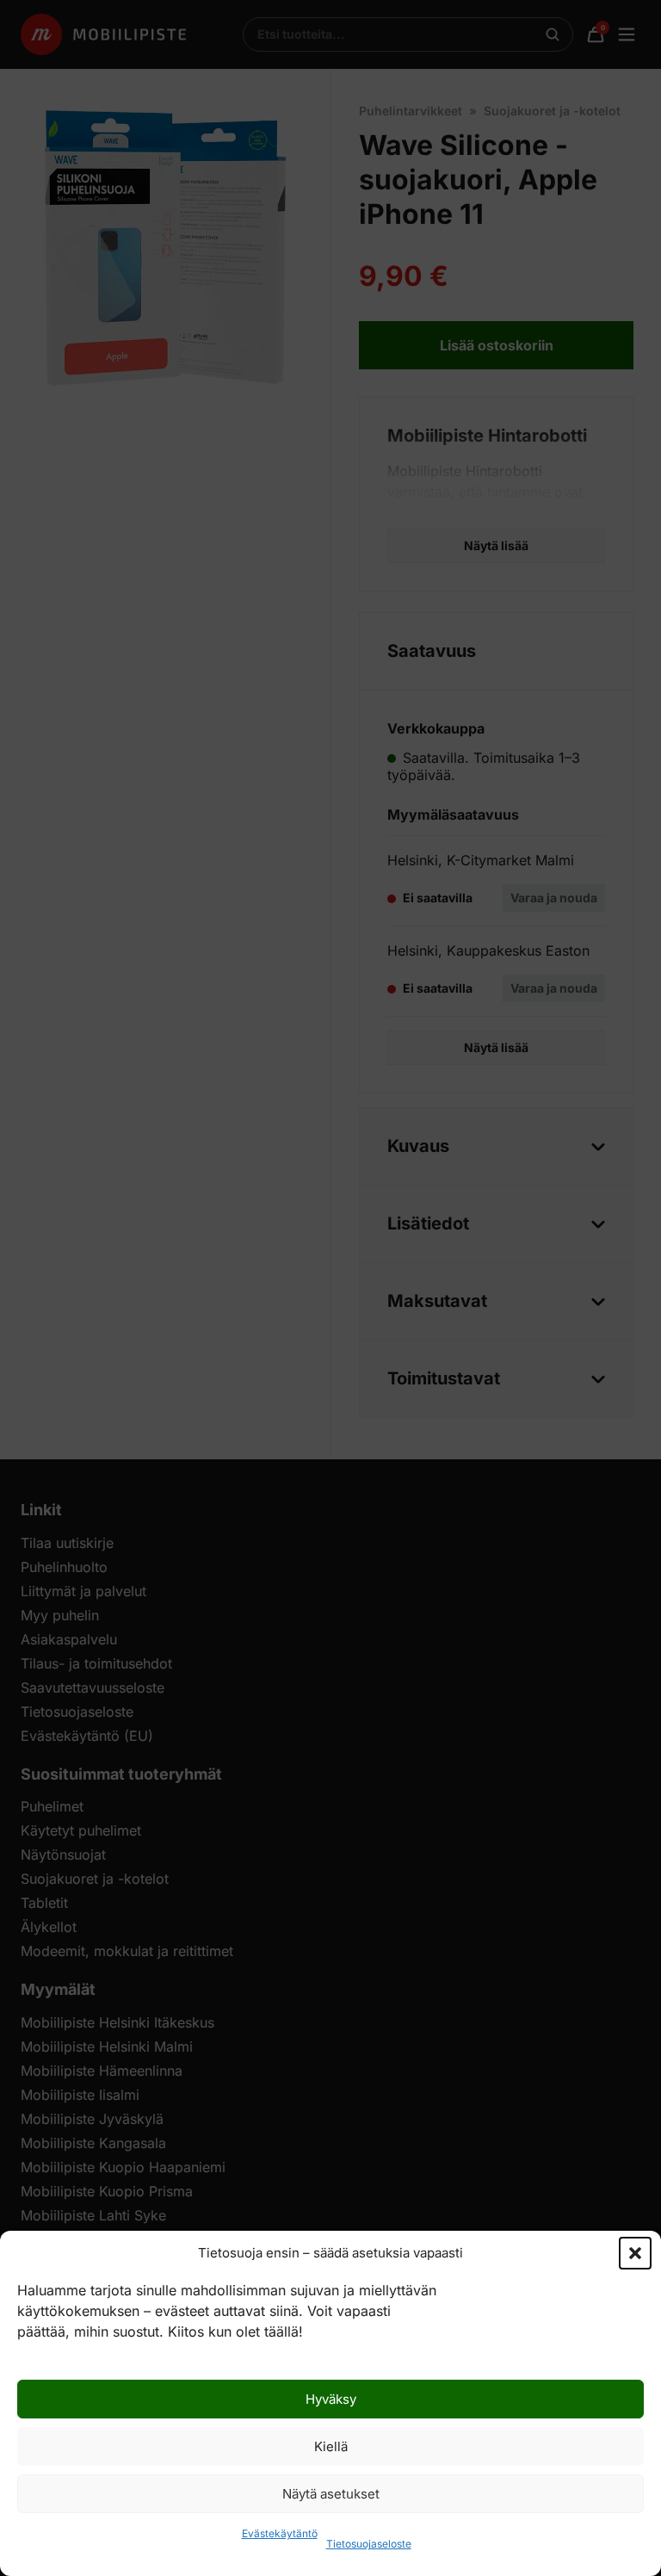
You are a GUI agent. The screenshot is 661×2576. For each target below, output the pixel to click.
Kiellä (331, 2446)
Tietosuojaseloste (369, 2544)
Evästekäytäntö (280, 2533)
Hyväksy (331, 2399)
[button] (635, 2253)
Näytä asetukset (331, 2494)
